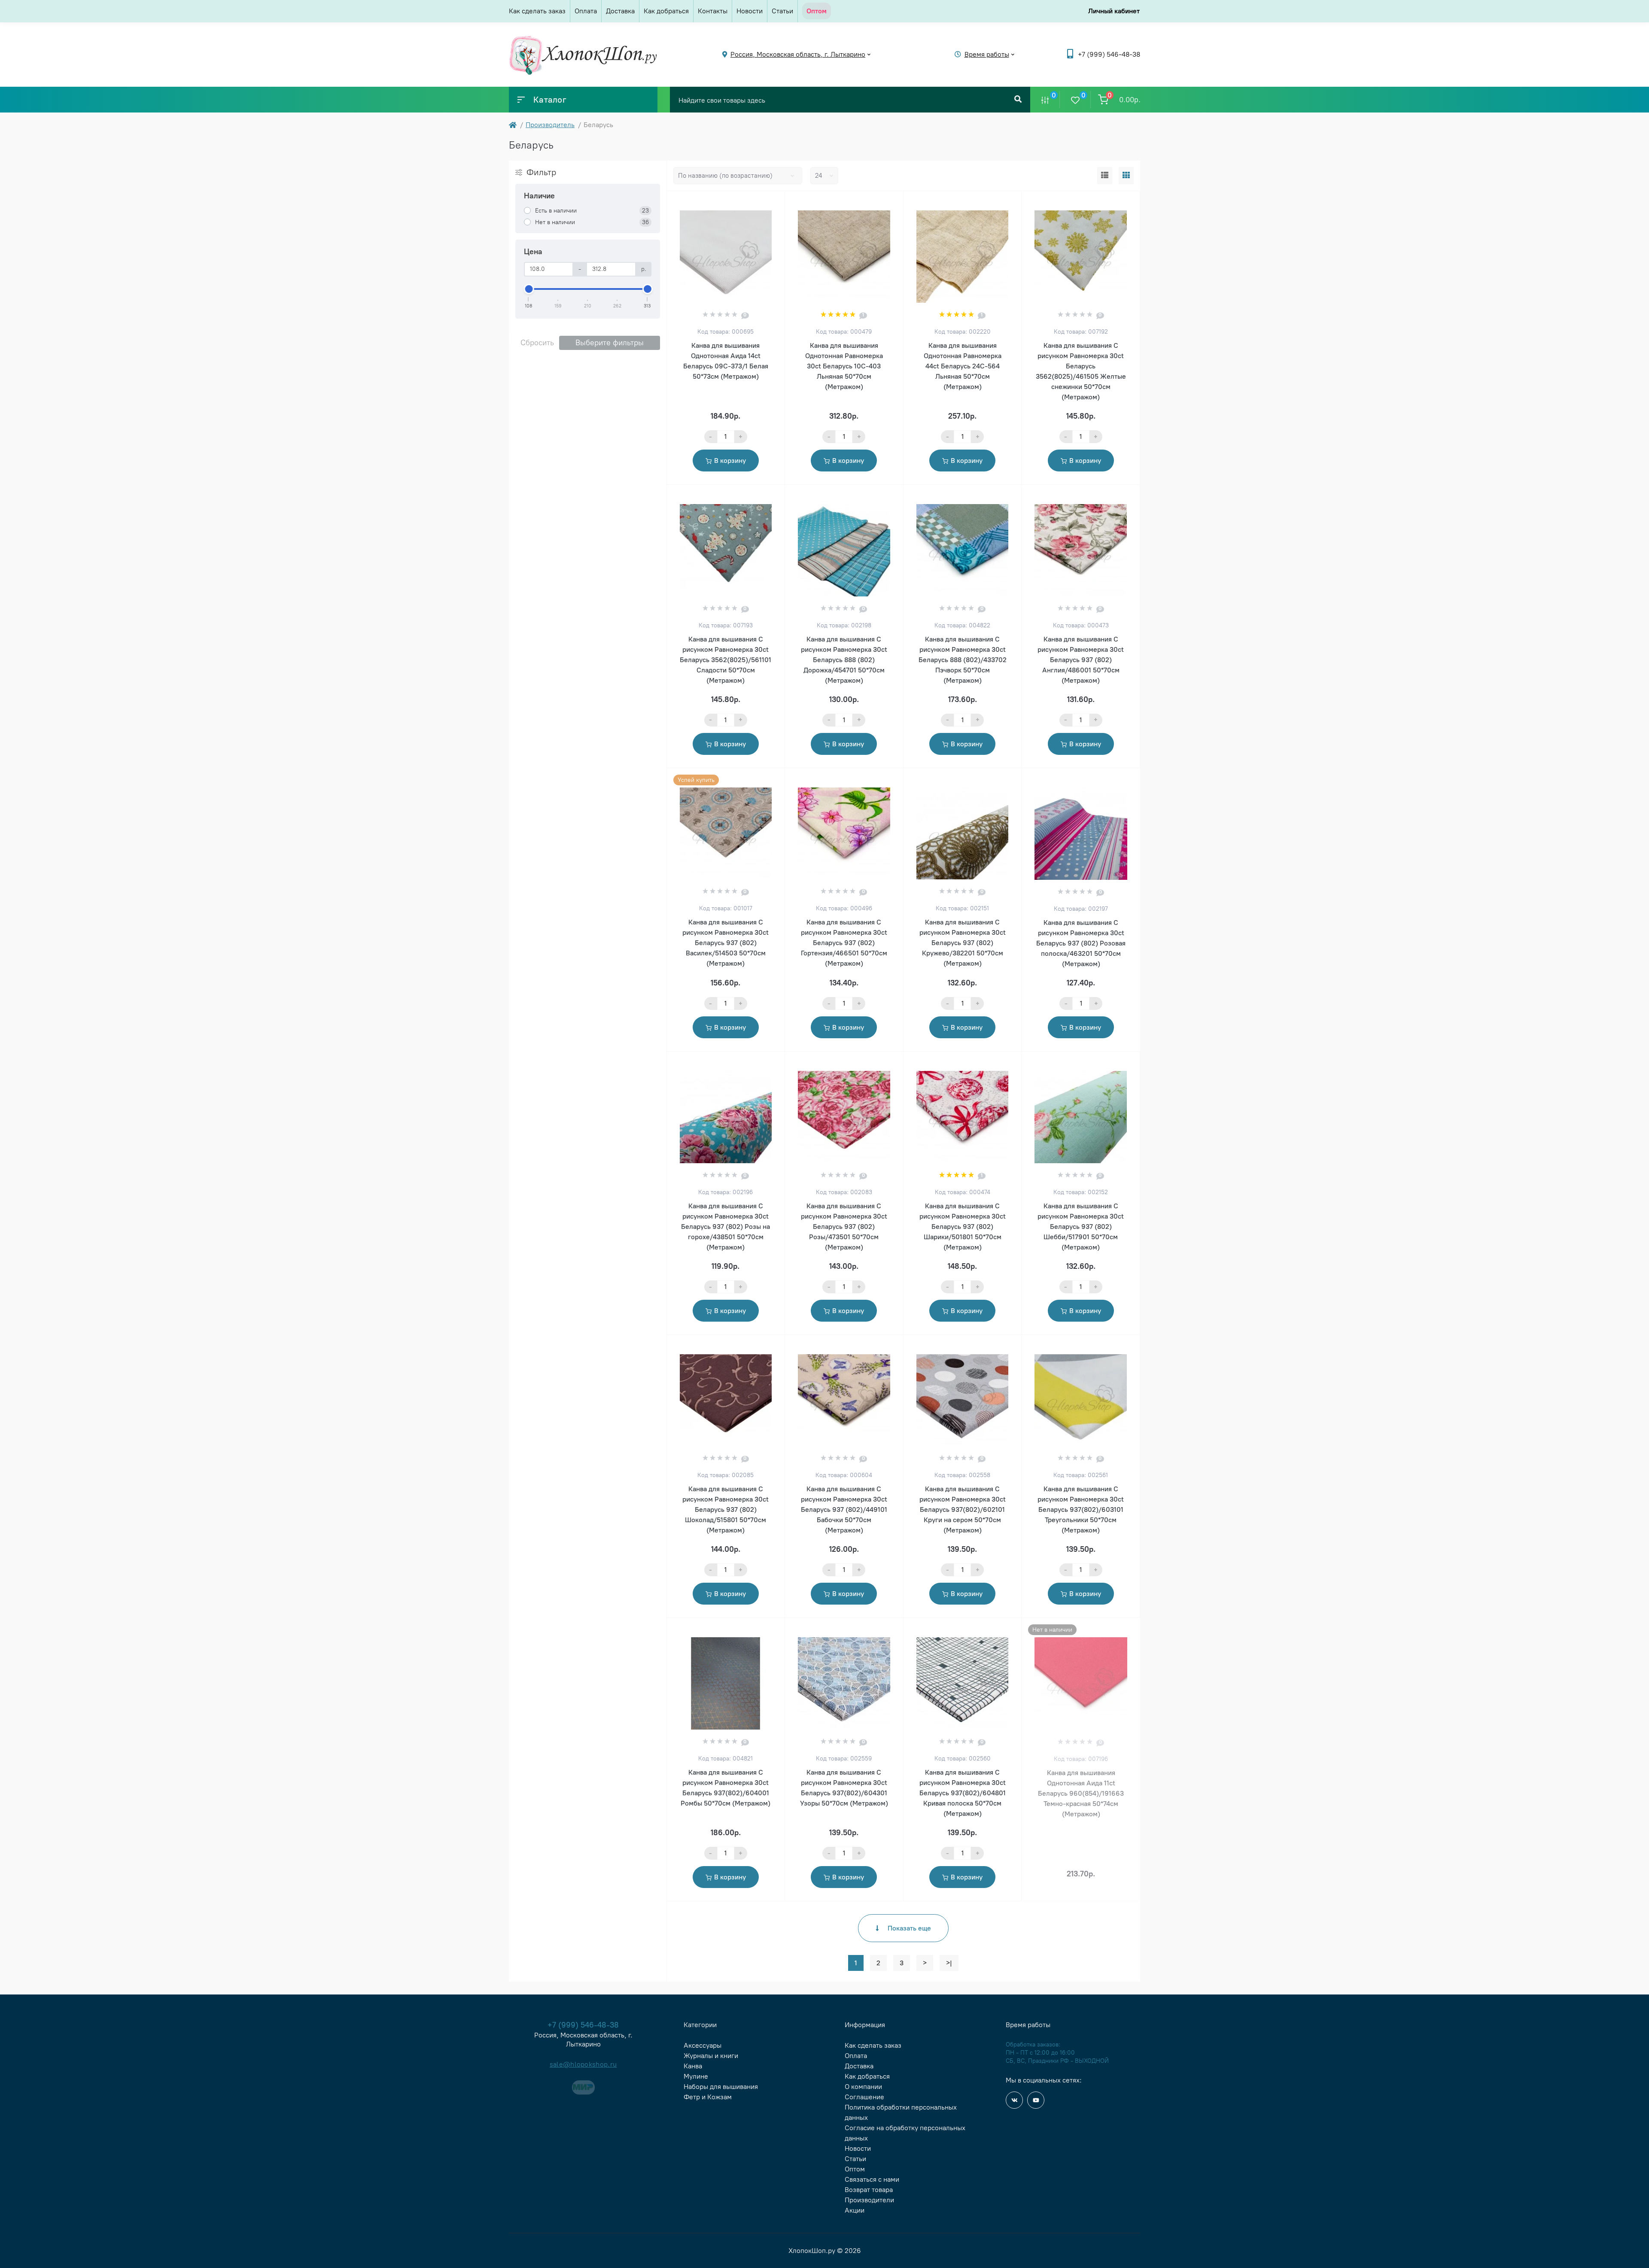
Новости (750, 11)
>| (949, 1963)
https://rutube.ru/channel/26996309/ (1036, 2100)
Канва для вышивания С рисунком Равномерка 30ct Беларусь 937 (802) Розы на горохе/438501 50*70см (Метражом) (726, 1227)
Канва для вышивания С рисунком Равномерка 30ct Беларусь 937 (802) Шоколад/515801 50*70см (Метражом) (726, 1509)
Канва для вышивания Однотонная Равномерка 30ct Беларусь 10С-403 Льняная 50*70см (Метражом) (844, 366)
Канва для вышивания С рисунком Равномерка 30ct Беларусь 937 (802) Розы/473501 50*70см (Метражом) (844, 1227)
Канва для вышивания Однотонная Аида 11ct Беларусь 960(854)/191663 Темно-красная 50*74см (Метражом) (1081, 1793)
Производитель (550, 125)
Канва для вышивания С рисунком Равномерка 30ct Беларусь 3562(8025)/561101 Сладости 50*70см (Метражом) (726, 660)
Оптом (855, 2169)
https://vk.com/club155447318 (1014, 2100)
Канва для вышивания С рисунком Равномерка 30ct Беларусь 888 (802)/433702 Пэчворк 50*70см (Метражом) (963, 660)
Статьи (782, 11)
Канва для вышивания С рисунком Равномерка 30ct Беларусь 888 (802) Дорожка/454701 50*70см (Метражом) (844, 660)
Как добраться (666, 11)
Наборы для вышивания (721, 2087)
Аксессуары (703, 2045)
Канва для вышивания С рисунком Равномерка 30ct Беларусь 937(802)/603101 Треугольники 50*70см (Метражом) (1081, 1509)
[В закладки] (781, 202)
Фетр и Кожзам (708, 2097)
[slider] (529, 289)
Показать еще (909, 1928)
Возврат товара (869, 2190)
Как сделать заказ (537, 11)
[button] (1109, 54)
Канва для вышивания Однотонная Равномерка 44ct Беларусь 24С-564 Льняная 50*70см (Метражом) (963, 366)
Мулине (696, 2076)
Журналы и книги (711, 2056)
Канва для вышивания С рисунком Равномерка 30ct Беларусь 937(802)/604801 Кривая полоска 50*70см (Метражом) (963, 1793)
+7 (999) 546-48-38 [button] (583, 2025)
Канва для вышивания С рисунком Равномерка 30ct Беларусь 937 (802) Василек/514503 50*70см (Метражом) (726, 943)
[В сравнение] (769, 202)
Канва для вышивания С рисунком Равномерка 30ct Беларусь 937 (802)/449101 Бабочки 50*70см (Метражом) (844, 1509)
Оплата (586, 11)
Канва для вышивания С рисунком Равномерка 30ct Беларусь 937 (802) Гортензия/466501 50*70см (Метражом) (844, 943)
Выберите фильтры (610, 343)
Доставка (620, 11)
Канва (693, 2066)
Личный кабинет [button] (1114, 11)
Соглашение (864, 2097)
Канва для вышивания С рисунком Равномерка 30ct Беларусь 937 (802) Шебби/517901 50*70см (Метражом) (1081, 1227)
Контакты (713, 11)
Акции (855, 2210)
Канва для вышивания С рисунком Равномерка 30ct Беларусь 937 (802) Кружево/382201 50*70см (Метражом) (963, 943)
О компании (863, 2087)
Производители (869, 2200)
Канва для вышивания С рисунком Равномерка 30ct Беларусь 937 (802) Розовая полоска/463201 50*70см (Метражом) (1081, 943)
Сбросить (537, 343)
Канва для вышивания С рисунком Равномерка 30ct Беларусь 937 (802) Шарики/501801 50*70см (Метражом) (963, 1227)
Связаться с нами (872, 2179)
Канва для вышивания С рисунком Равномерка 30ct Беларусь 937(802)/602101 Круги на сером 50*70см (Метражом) (963, 1509)
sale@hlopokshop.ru (583, 2064)
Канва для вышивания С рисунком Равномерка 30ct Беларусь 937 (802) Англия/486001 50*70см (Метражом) (1081, 660)
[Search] (1018, 100)
